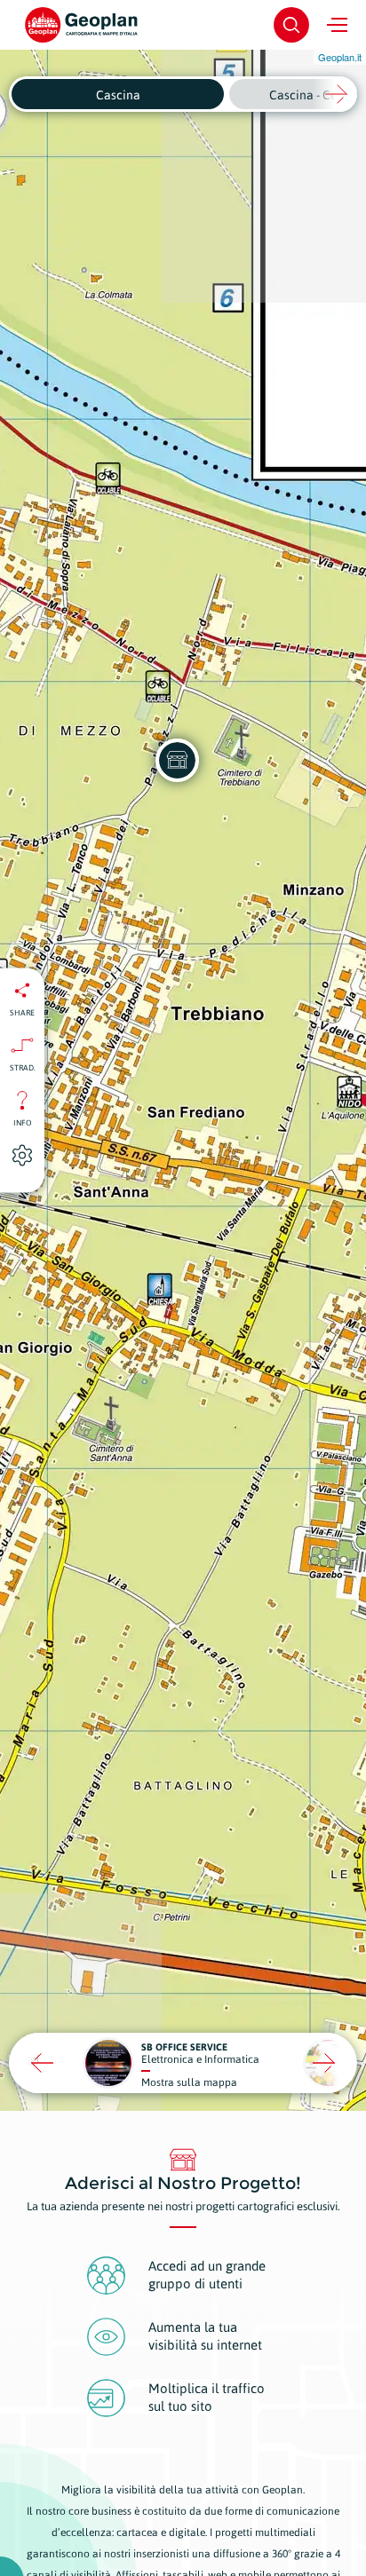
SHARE (22, 1012)
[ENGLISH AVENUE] (177, 760)
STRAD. (23, 1067)
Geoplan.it (340, 57)
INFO (23, 1122)
